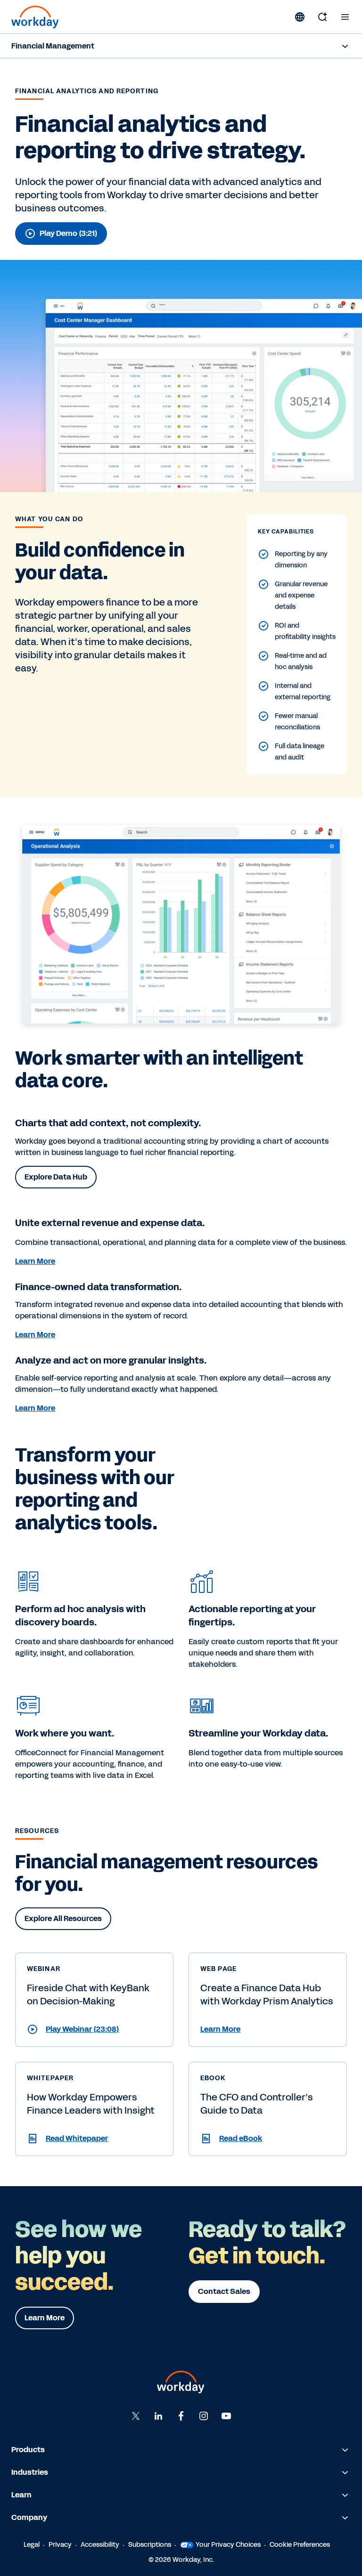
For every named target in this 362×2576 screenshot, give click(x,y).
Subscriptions (150, 2545)
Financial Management (53, 46)
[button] (94, 2029)
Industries (30, 2472)
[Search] (322, 17)
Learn (21, 2495)
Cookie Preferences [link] (300, 2545)
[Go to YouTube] (226, 2416)
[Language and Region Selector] (300, 17)
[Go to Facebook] (181, 2416)
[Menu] (345, 17)
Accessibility (100, 2545)
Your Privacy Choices (228, 2545)
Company (29, 2517)
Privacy (60, 2545)
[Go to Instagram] (204, 2416)
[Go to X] (136, 2416)
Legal (32, 2545)
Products (28, 2450)
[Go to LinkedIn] (158, 2416)
